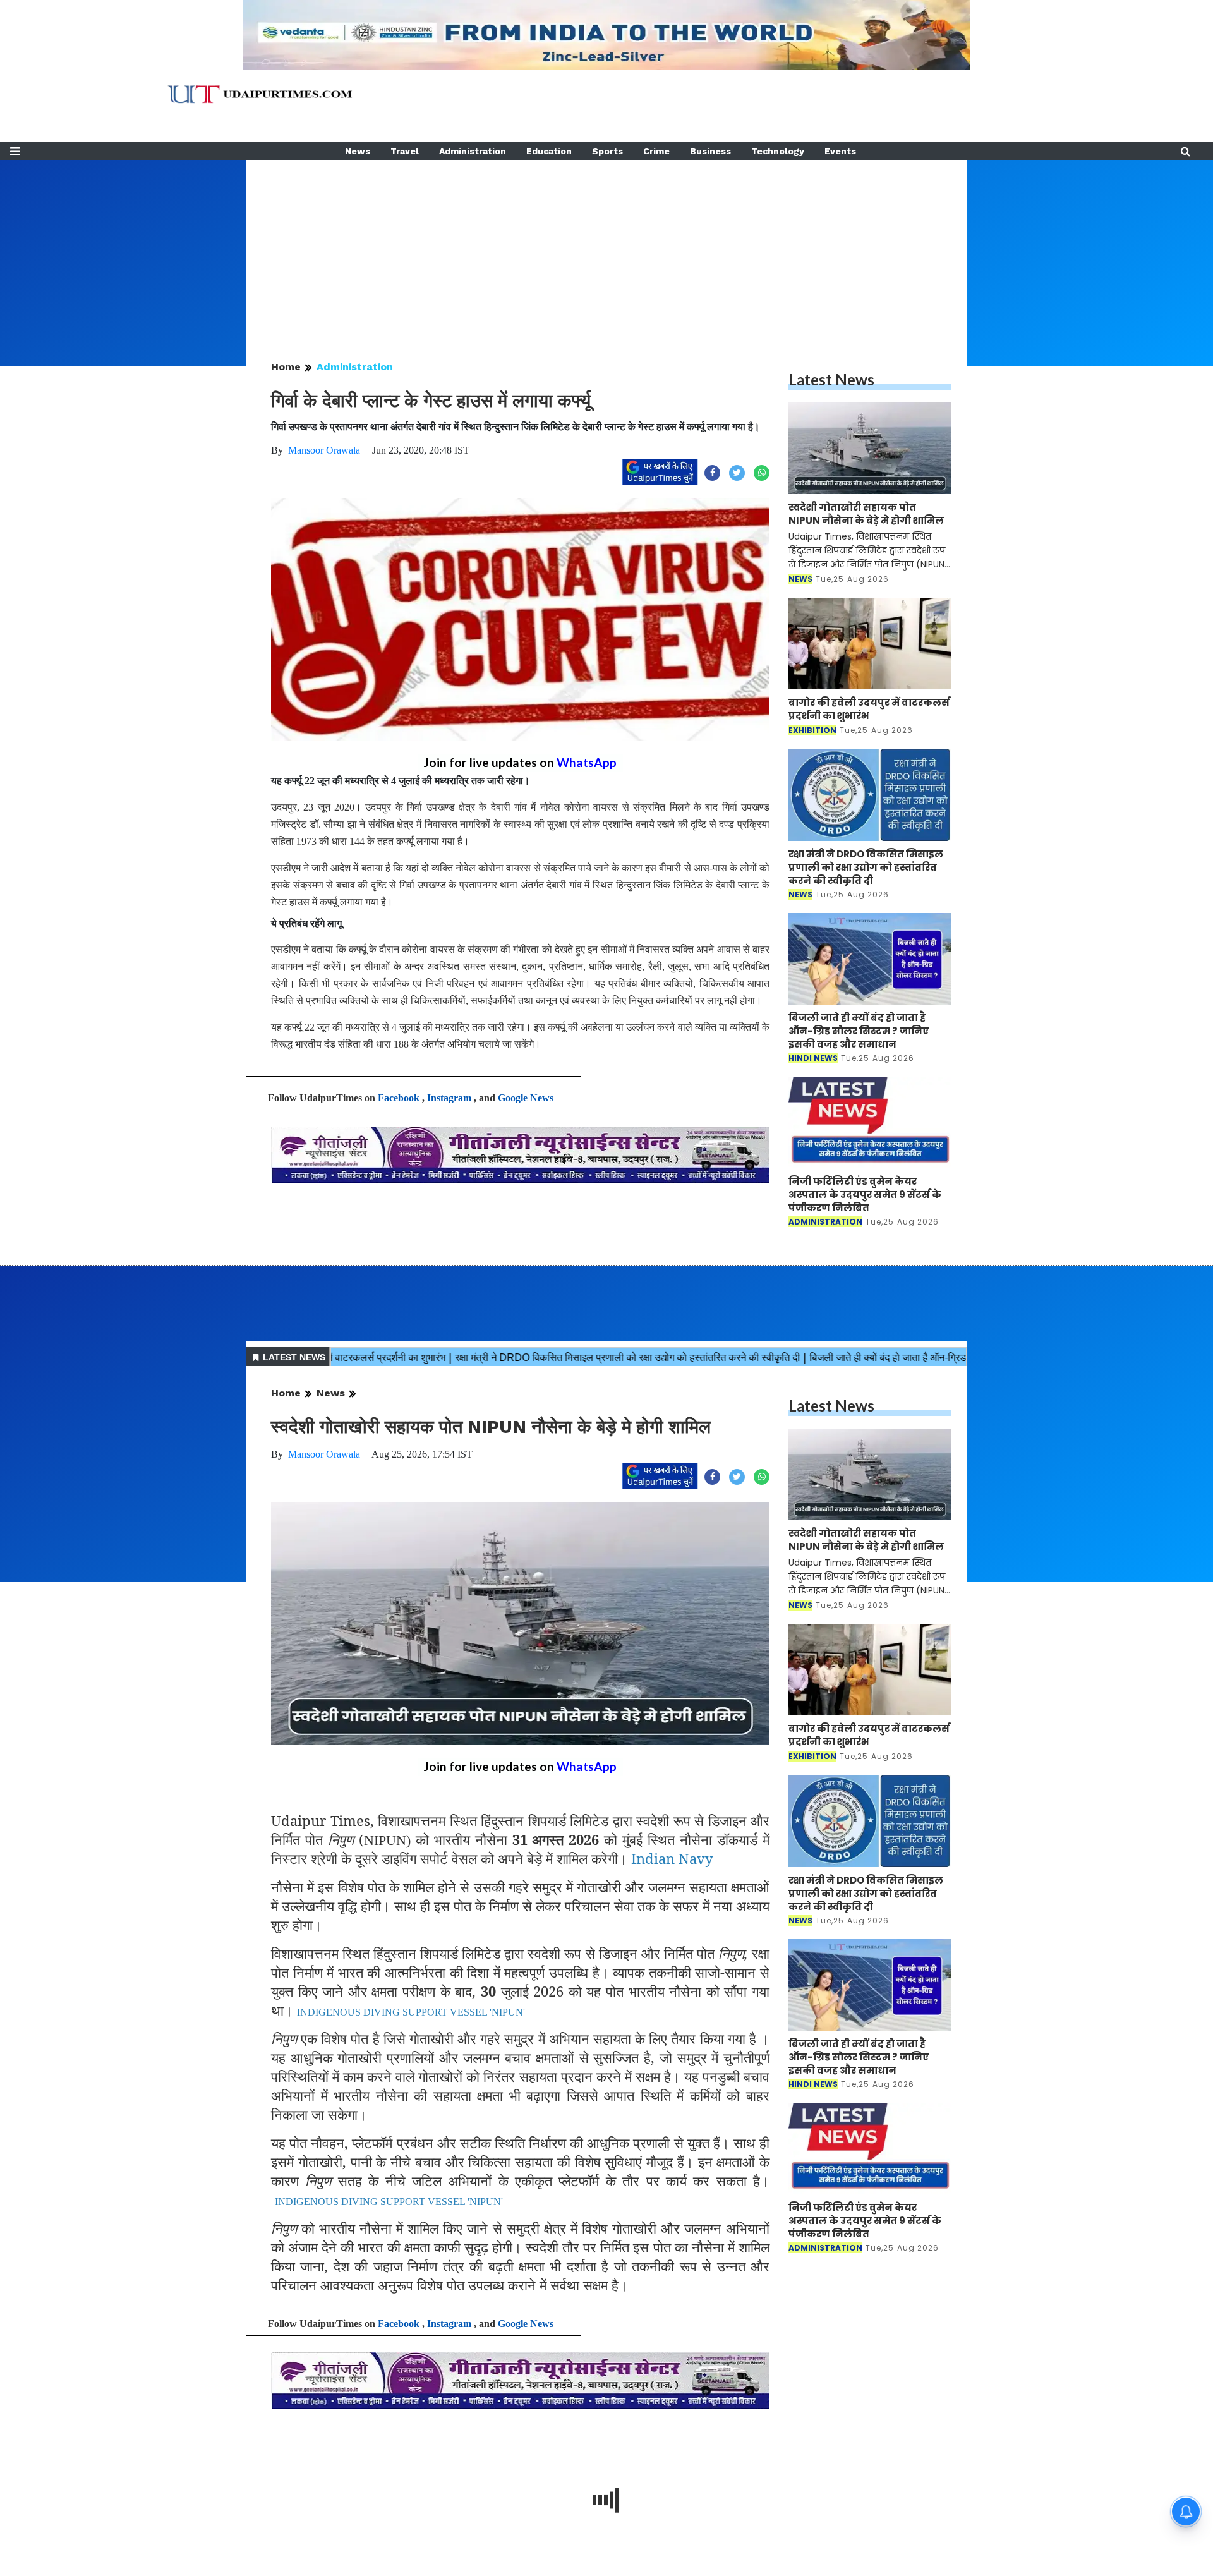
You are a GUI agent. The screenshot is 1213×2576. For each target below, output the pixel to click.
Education (549, 151)
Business (710, 151)
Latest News (831, 379)
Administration (473, 151)
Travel (405, 151)
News (358, 151)
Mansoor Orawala (324, 450)
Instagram (449, 1098)
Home (286, 367)
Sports (607, 151)
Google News (526, 1098)
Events (840, 151)
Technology (778, 151)
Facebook (399, 1098)
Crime (656, 151)
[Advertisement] (606, 249)
